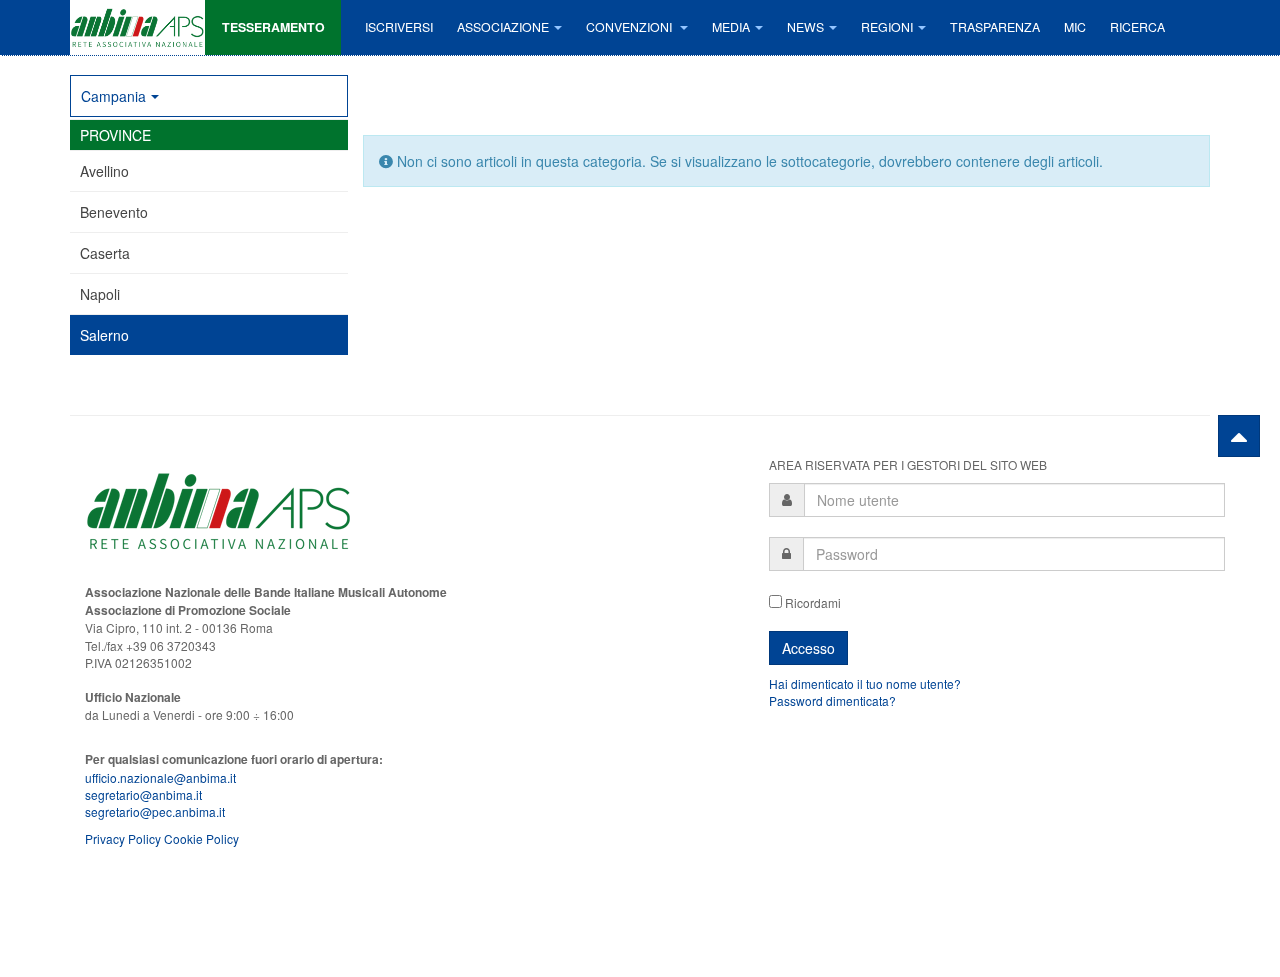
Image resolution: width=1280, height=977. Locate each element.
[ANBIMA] (137, 27)
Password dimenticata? (832, 700)
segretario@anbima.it (143, 794)
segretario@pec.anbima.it (155, 811)
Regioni (887, 27)
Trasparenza (995, 27)
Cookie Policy (201, 838)
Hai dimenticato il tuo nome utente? (865, 683)
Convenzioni (630, 27)
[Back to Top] (1239, 436)
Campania (113, 96)
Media (731, 27)
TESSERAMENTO (273, 27)
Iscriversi (399, 27)
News (805, 27)
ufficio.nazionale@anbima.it (160, 777)
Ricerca (1137, 27)
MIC (1075, 27)
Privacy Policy (123, 838)
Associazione (503, 27)
